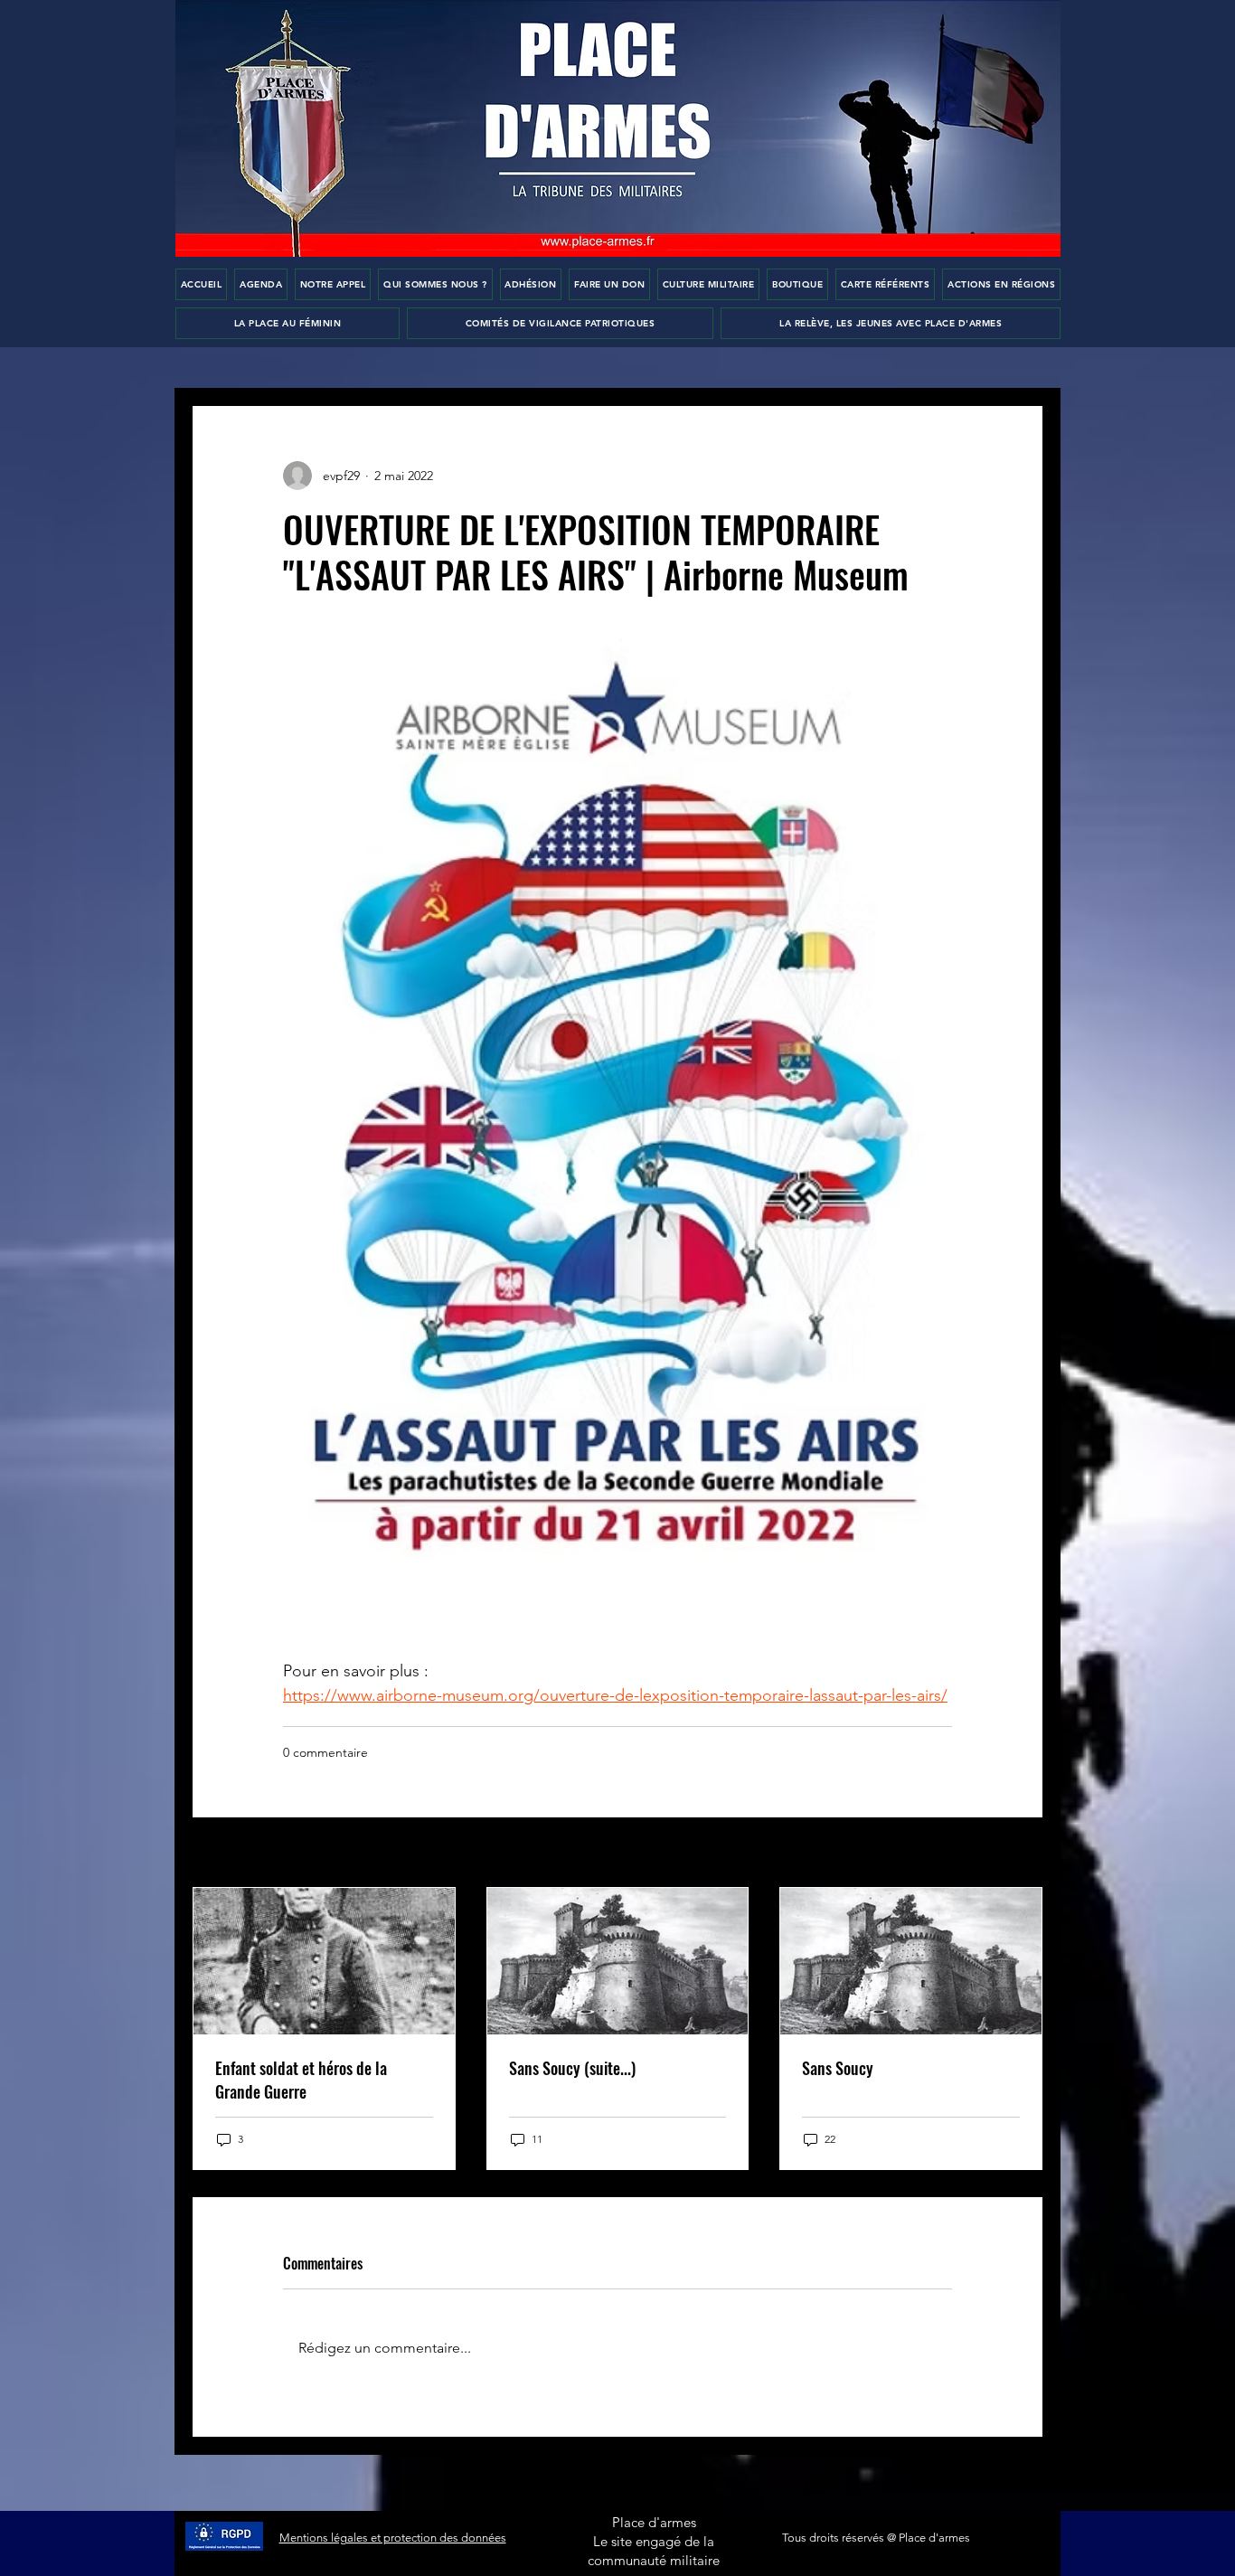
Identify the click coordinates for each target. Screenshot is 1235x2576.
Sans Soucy (838, 2068)
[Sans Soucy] (911, 1961)
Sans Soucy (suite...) (572, 2068)
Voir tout (1018, 1854)
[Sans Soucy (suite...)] (618, 1961)
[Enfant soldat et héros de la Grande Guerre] (324, 1961)
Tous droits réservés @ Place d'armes (876, 2538)
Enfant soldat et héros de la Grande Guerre (301, 2080)
